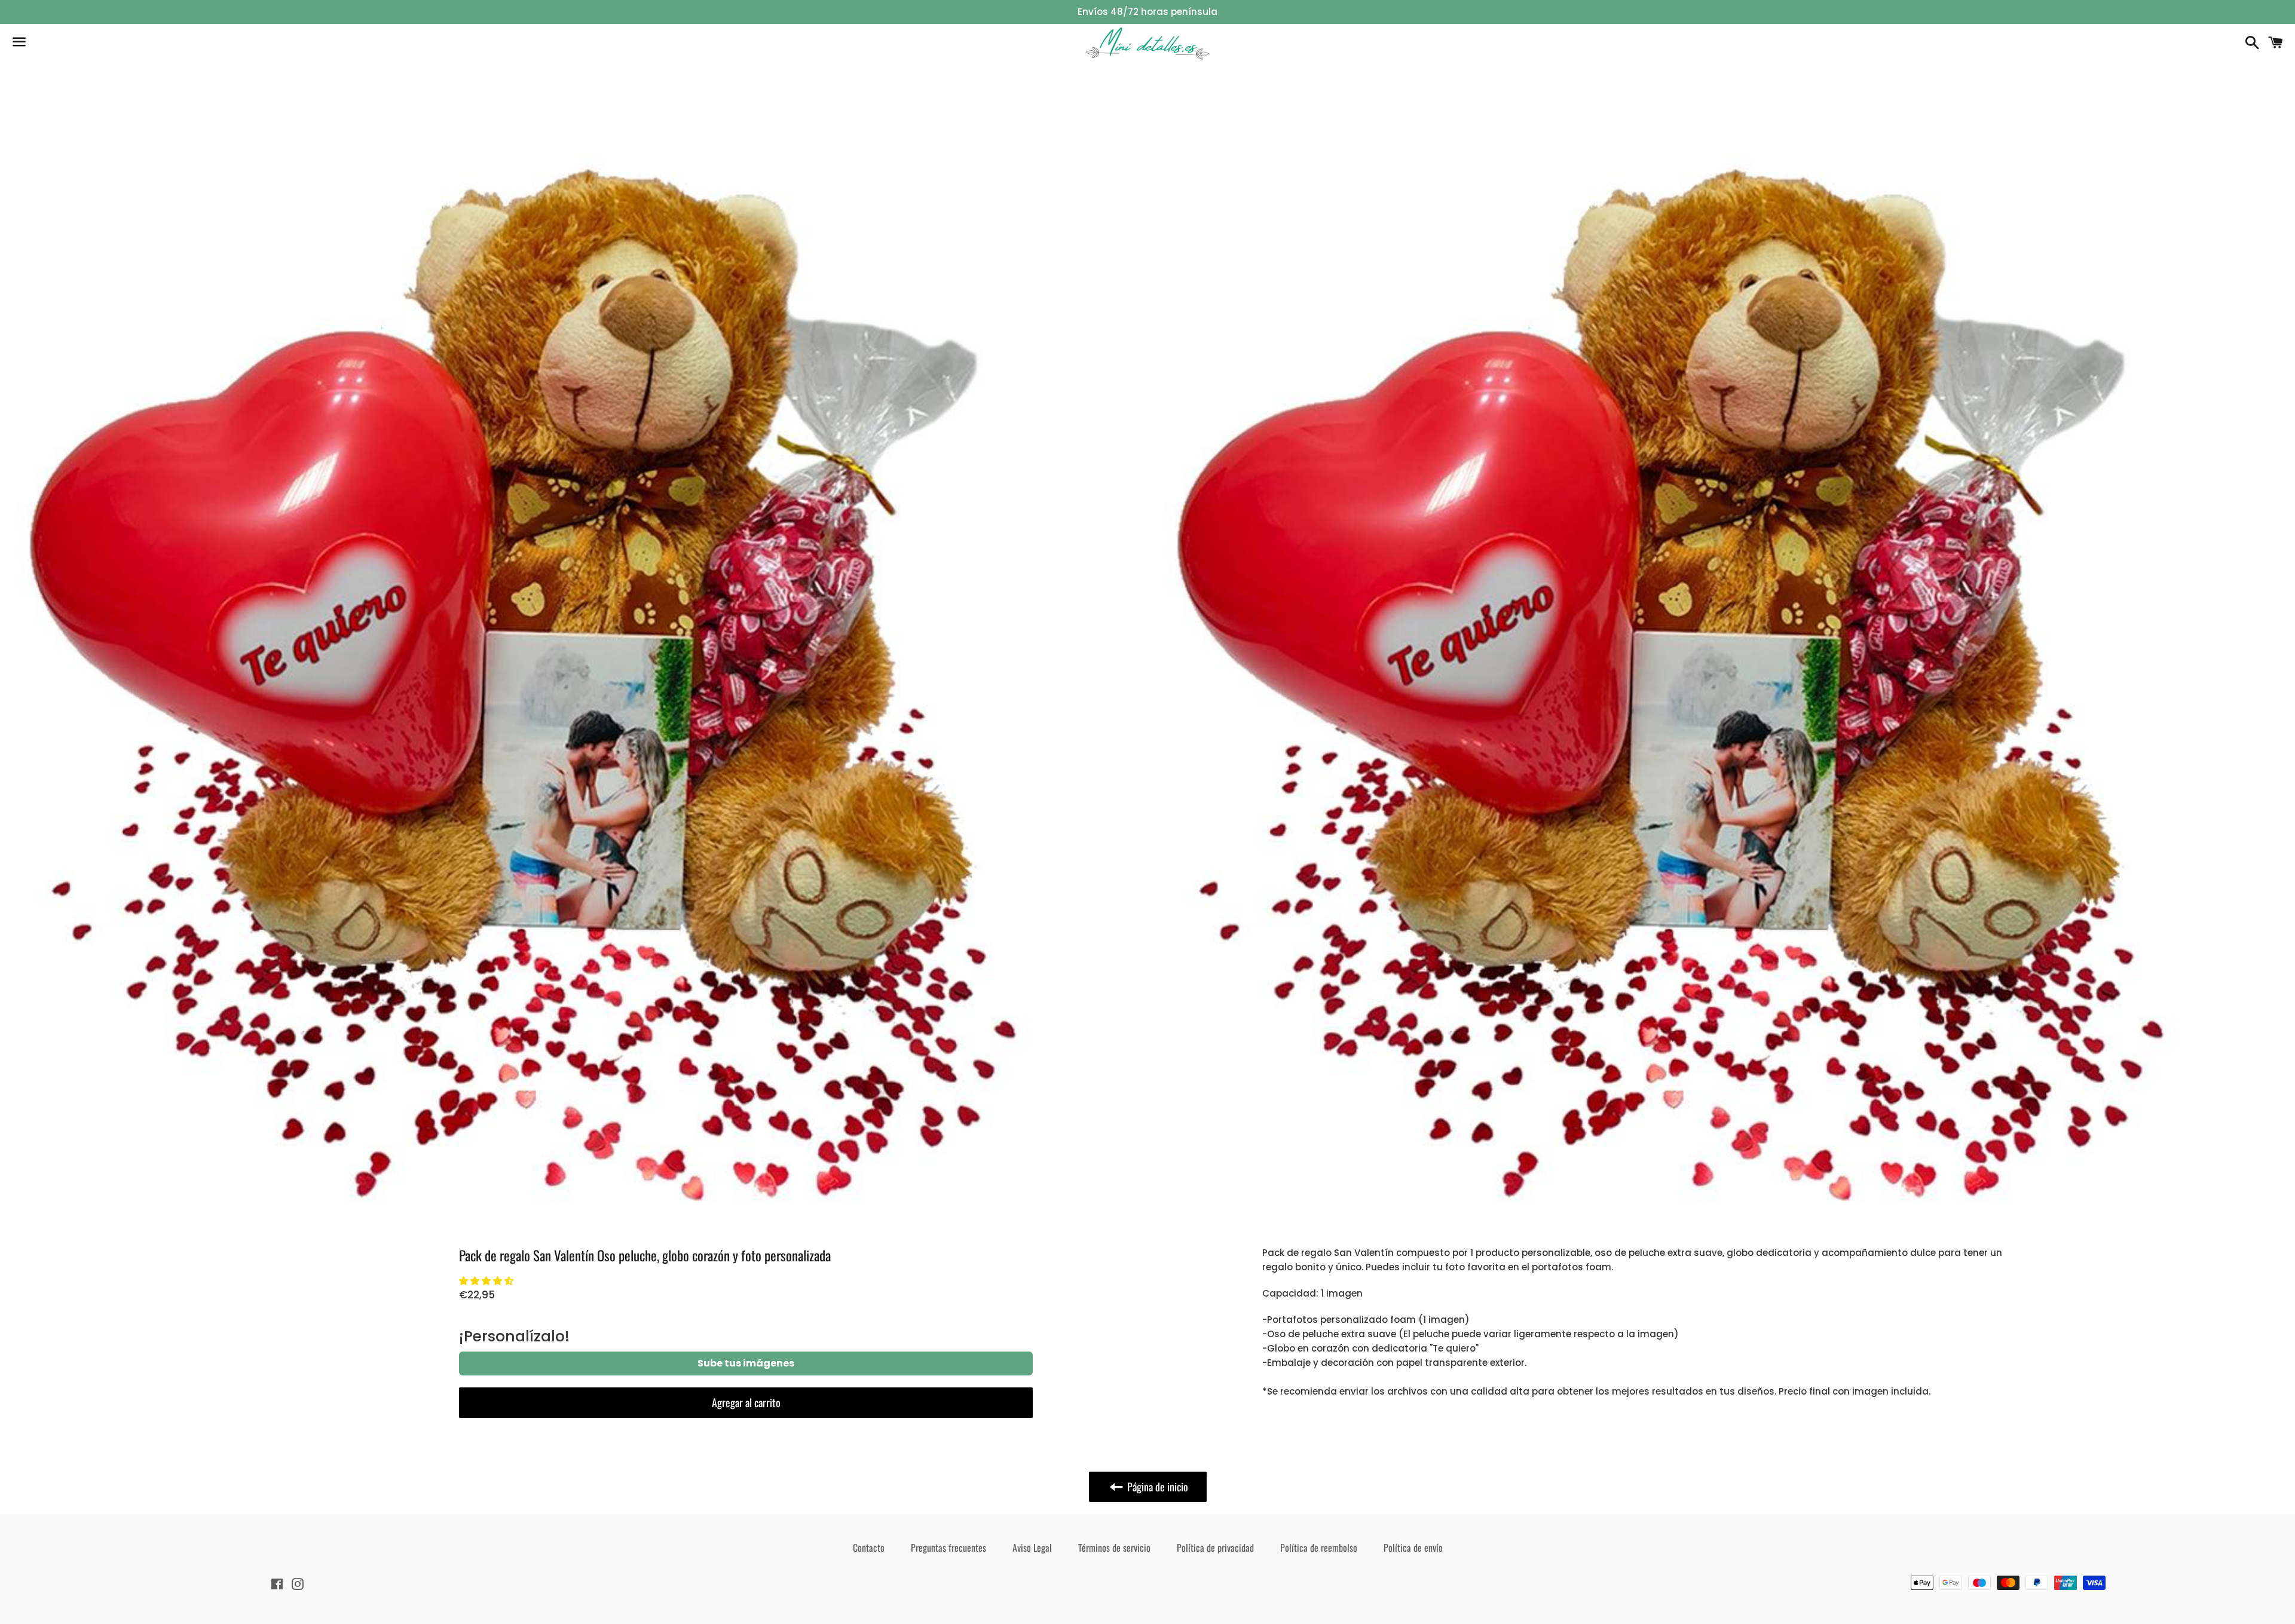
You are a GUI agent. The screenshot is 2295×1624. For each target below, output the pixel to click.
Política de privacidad (1215, 1548)
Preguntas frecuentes (948, 1548)
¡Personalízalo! (514, 1336)
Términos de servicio (1114, 1548)
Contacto (869, 1548)
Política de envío (1413, 1548)
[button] (486, 1281)
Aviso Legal (1032, 1548)
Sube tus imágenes (746, 1363)
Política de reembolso (1319, 1548)
